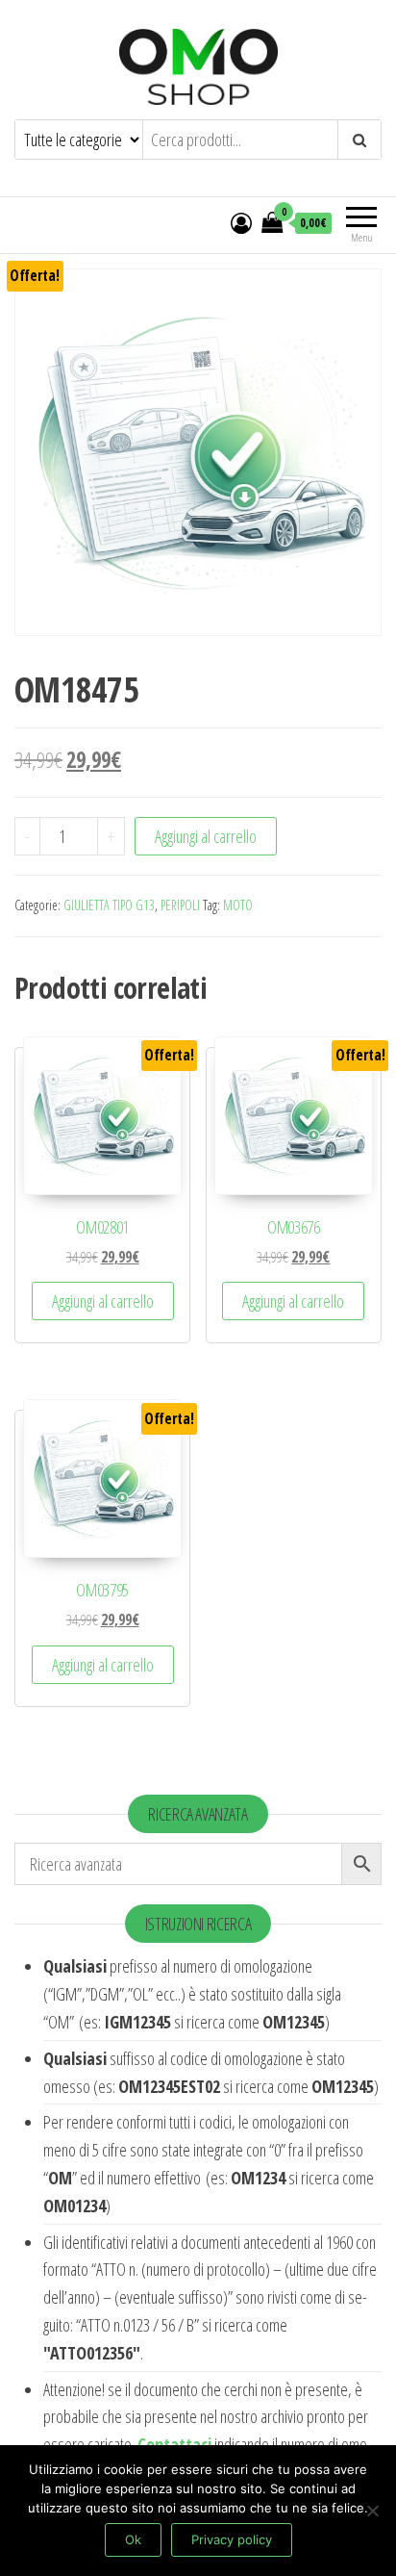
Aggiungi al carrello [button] (103, 1301)
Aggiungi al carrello (206, 836)
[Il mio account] (241, 222)
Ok (133, 2539)
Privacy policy (232, 2539)
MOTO (238, 905)
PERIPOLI (180, 905)
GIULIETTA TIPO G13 (109, 905)
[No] (372, 2511)
